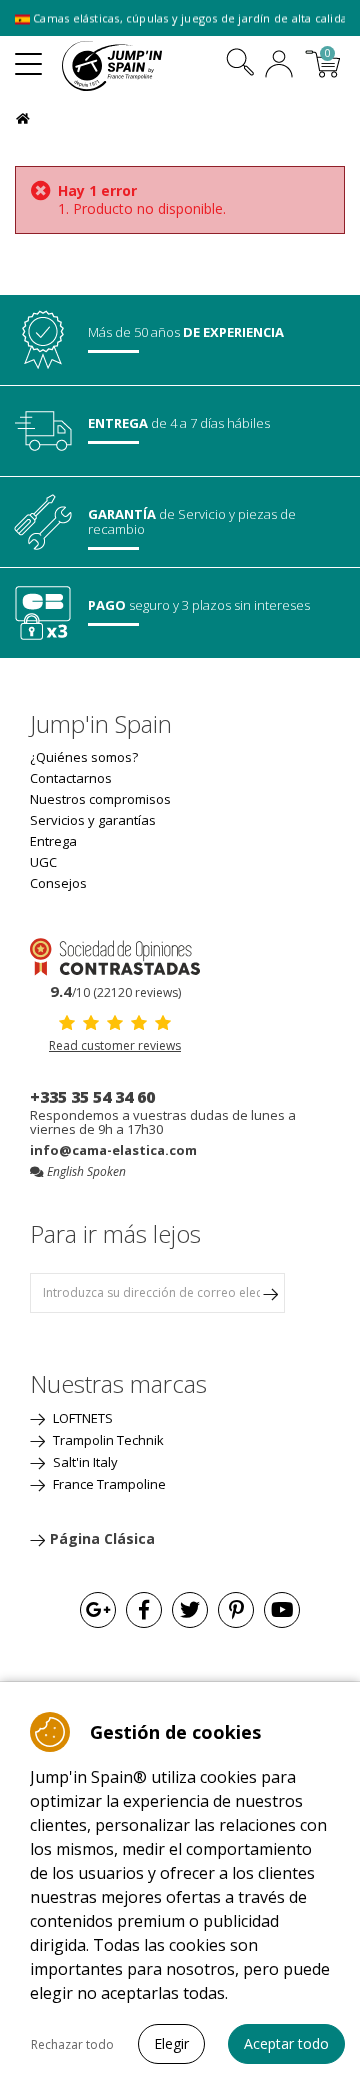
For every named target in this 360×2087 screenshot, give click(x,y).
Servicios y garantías (93, 820)
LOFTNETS (81, 1418)
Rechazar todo (72, 2044)
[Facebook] (144, 1610)
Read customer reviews (115, 1045)
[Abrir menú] (28, 56)
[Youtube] (282, 1610)
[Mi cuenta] (279, 66)
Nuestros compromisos (100, 799)
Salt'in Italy (84, 1462)
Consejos (58, 883)
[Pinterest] (236, 1610)
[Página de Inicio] (25, 116)
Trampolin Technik (107, 1440)
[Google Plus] (98, 1610)
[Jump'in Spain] (137, 66)
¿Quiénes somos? (84, 757)
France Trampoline (108, 1484)
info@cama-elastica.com (113, 1150)
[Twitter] (190, 1610)
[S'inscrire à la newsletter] (270, 1293)
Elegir (171, 2043)
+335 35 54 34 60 (92, 1097)
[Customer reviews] (115, 955)
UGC (43, 862)
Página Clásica (102, 1538)
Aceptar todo (286, 2043)
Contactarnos (71, 778)
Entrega (53, 841)
